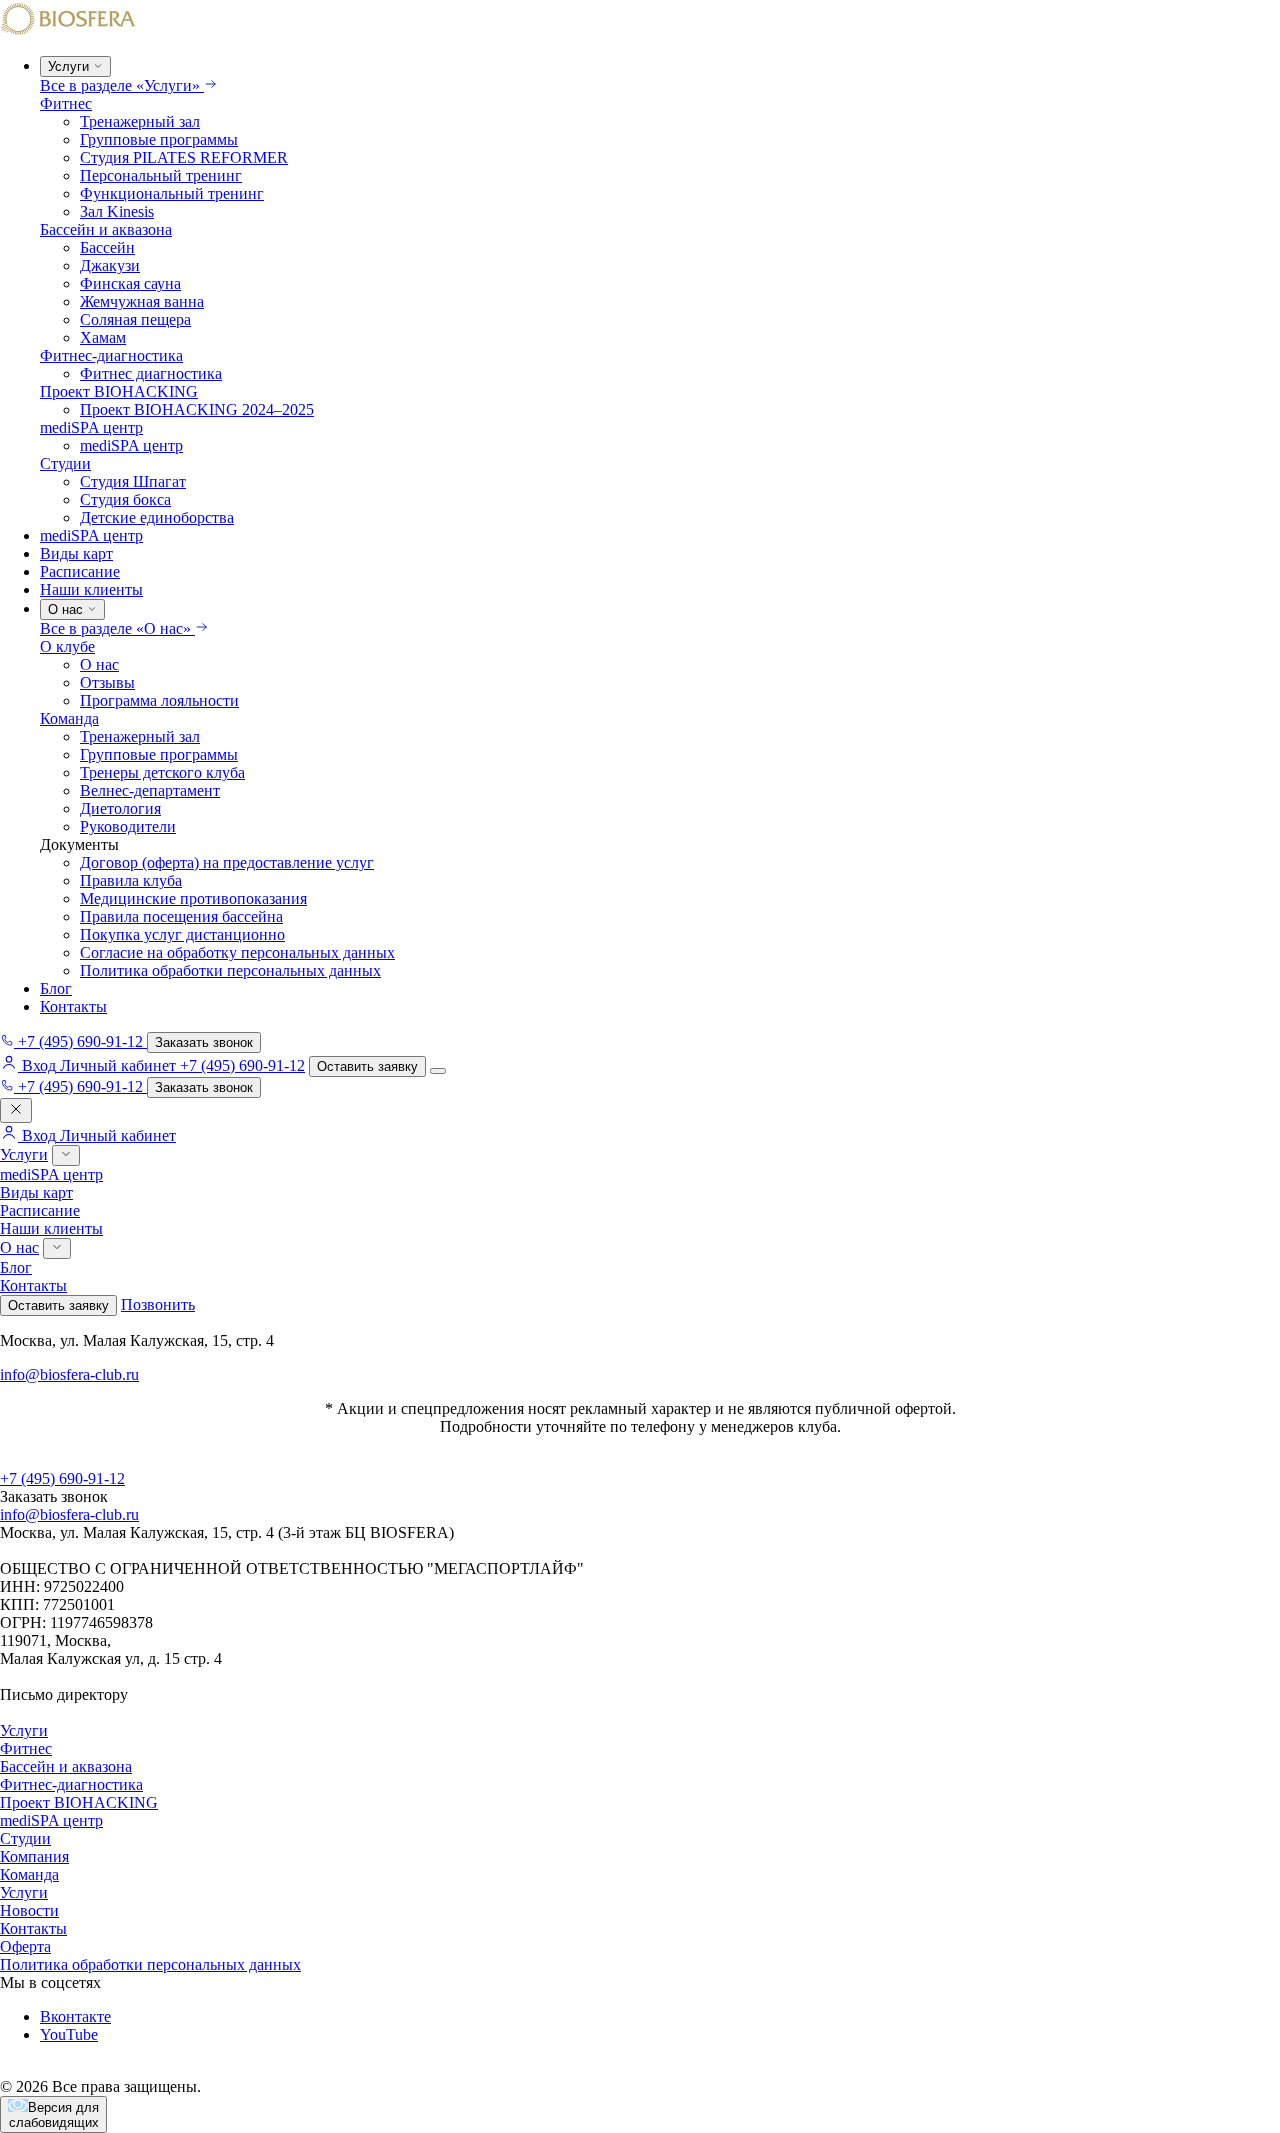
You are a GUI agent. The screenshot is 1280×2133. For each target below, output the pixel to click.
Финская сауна (130, 283)
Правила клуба (131, 880)
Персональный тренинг (161, 175)
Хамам (103, 337)
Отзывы (107, 682)
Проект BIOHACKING (119, 391)
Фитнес (66, 103)
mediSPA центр (91, 427)
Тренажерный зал (140, 121)
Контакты (73, 1006)
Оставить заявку (367, 1066)
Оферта (25, 1946)
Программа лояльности (159, 700)
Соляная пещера (135, 319)
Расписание (80, 571)
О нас (99, 664)
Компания (34, 1856)
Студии (65, 463)
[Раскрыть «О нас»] (57, 1248)
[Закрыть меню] (16, 1110)
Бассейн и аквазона (106, 229)
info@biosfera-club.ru (69, 1374)
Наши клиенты (91, 589)
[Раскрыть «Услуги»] (66, 1155)
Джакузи (110, 265)
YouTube (69, 2034)
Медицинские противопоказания (193, 898)
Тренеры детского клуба (162, 772)
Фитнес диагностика (151, 373)
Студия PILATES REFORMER (184, 157)
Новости (29, 1910)
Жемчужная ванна (142, 301)
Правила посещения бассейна (181, 916)
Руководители (128, 826)
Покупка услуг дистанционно (182, 934)
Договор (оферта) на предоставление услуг (227, 862)
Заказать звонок (204, 1042)
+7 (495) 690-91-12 (242, 1065)
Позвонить (158, 1304)
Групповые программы (159, 139)
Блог (56, 988)
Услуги (24, 1154)
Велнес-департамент (150, 790)
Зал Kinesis (117, 211)
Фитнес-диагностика (111, 355)
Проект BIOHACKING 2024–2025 (197, 409)
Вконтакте (75, 2016)
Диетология (120, 808)
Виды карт (76, 553)
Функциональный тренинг (172, 193)
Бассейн (107, 247)
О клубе (67, 646)
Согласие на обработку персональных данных (237, 952)
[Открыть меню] (438, 1071)
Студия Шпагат (133, 481)
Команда (69, 718)
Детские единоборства (157, 517)
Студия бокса (125, 499)
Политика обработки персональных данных (230, 970)
